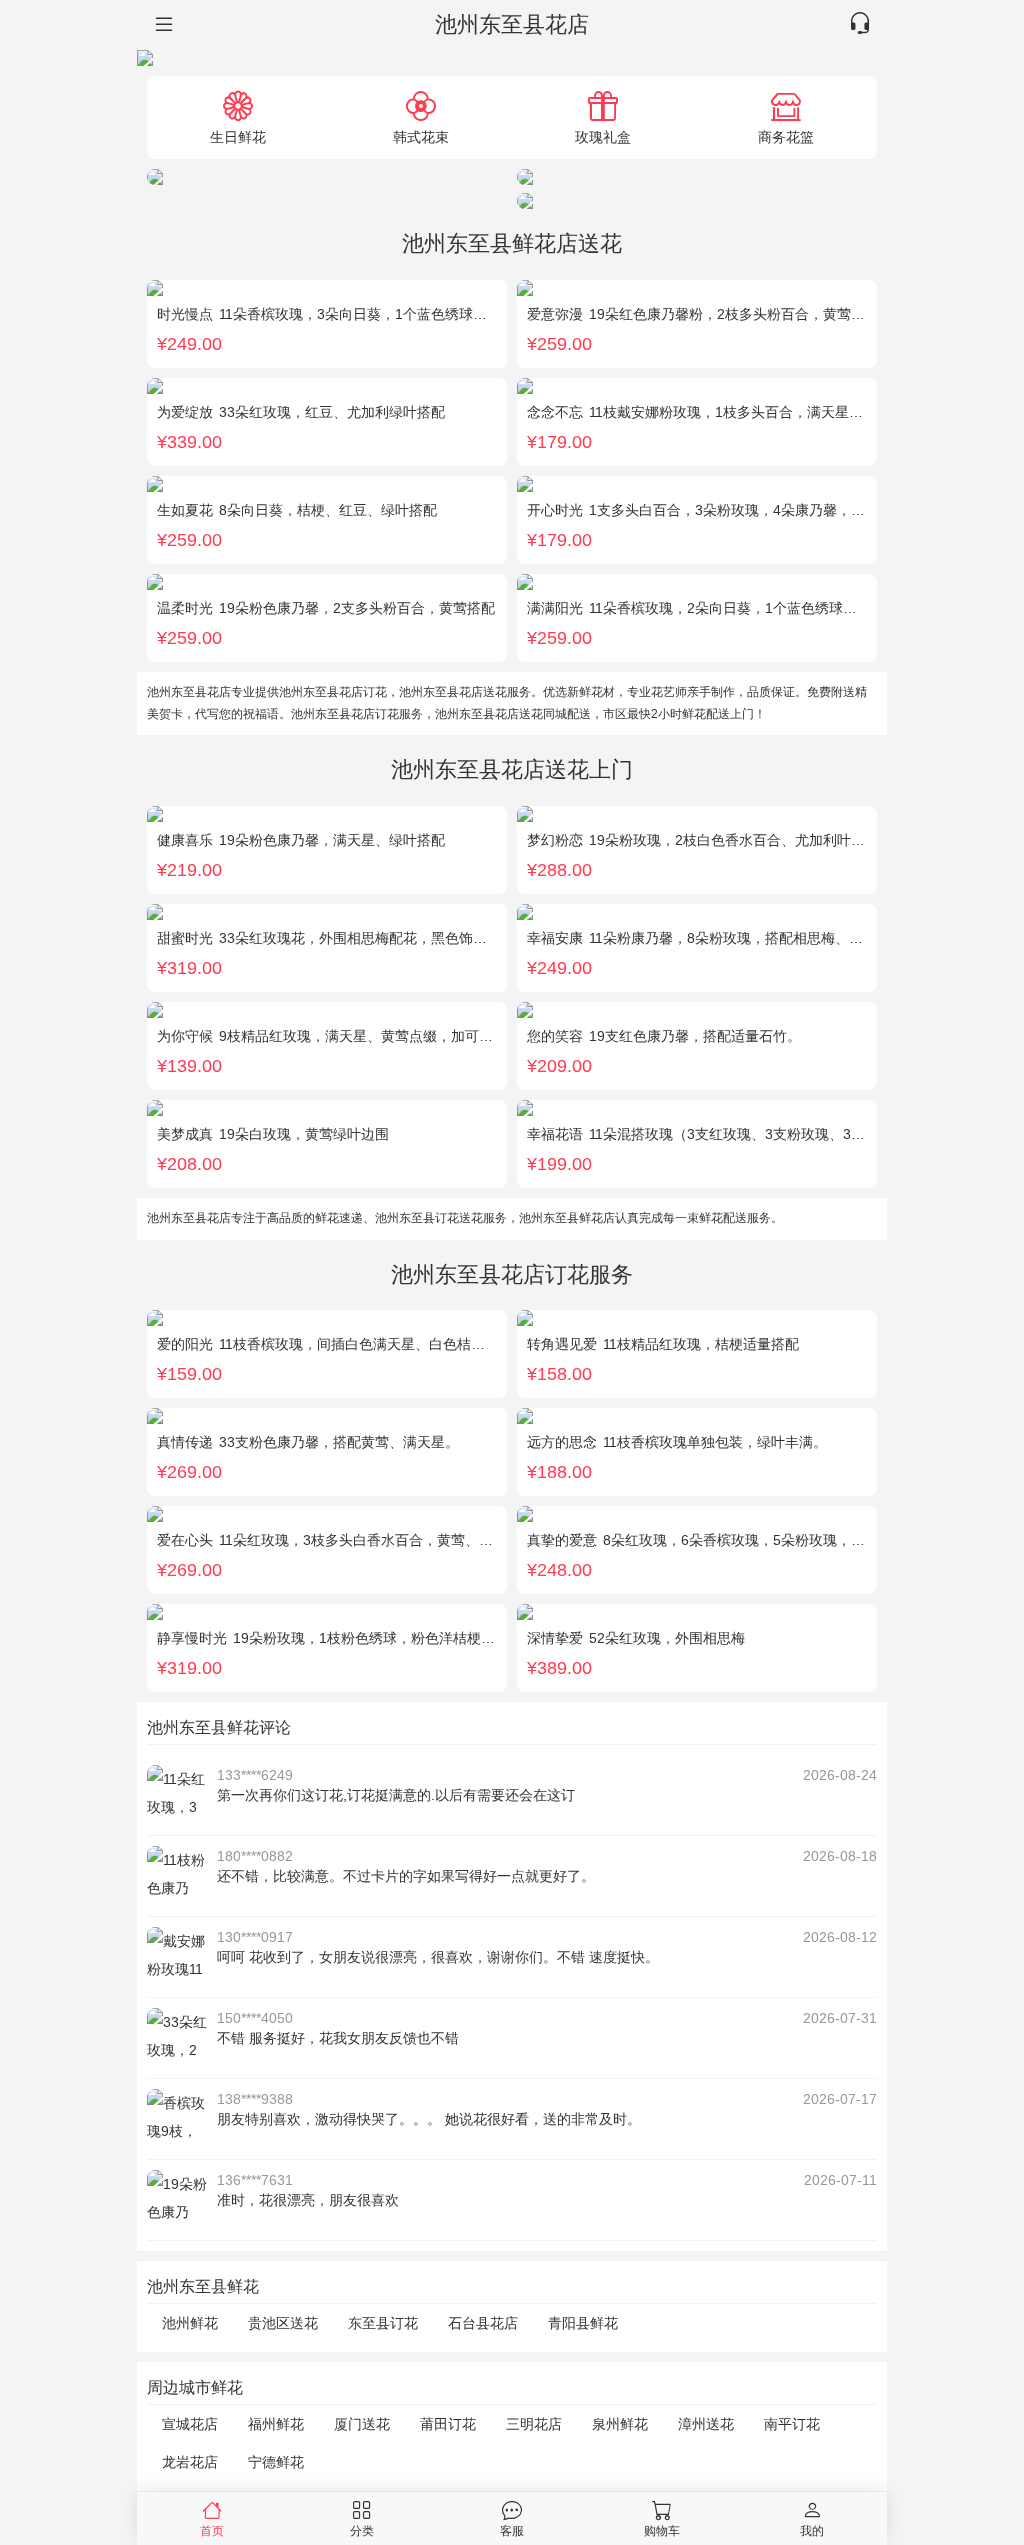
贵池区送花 (283, 2323)
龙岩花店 (190, 2462)
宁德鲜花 (276, 2462)
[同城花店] (162, 25)
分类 (362, 2530)
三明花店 (534, 2424)
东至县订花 (383, 2323)
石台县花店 (483, 2323)
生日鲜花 (238, 136)
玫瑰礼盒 (603, 136)
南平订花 (792, 2424)
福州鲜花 (276, 2424)
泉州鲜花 (620, 2424)
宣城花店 (190, 2424)
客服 (512, 2530)
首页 (212, 2530)
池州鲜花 (190, 2323)
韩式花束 (421, 136)
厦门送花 (362, 2424)
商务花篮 (786, 136)
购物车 (662, 2530)
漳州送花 (706, 2424)
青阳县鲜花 (583, 2323)
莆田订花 (448, 2424)
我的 (812, 2530)
